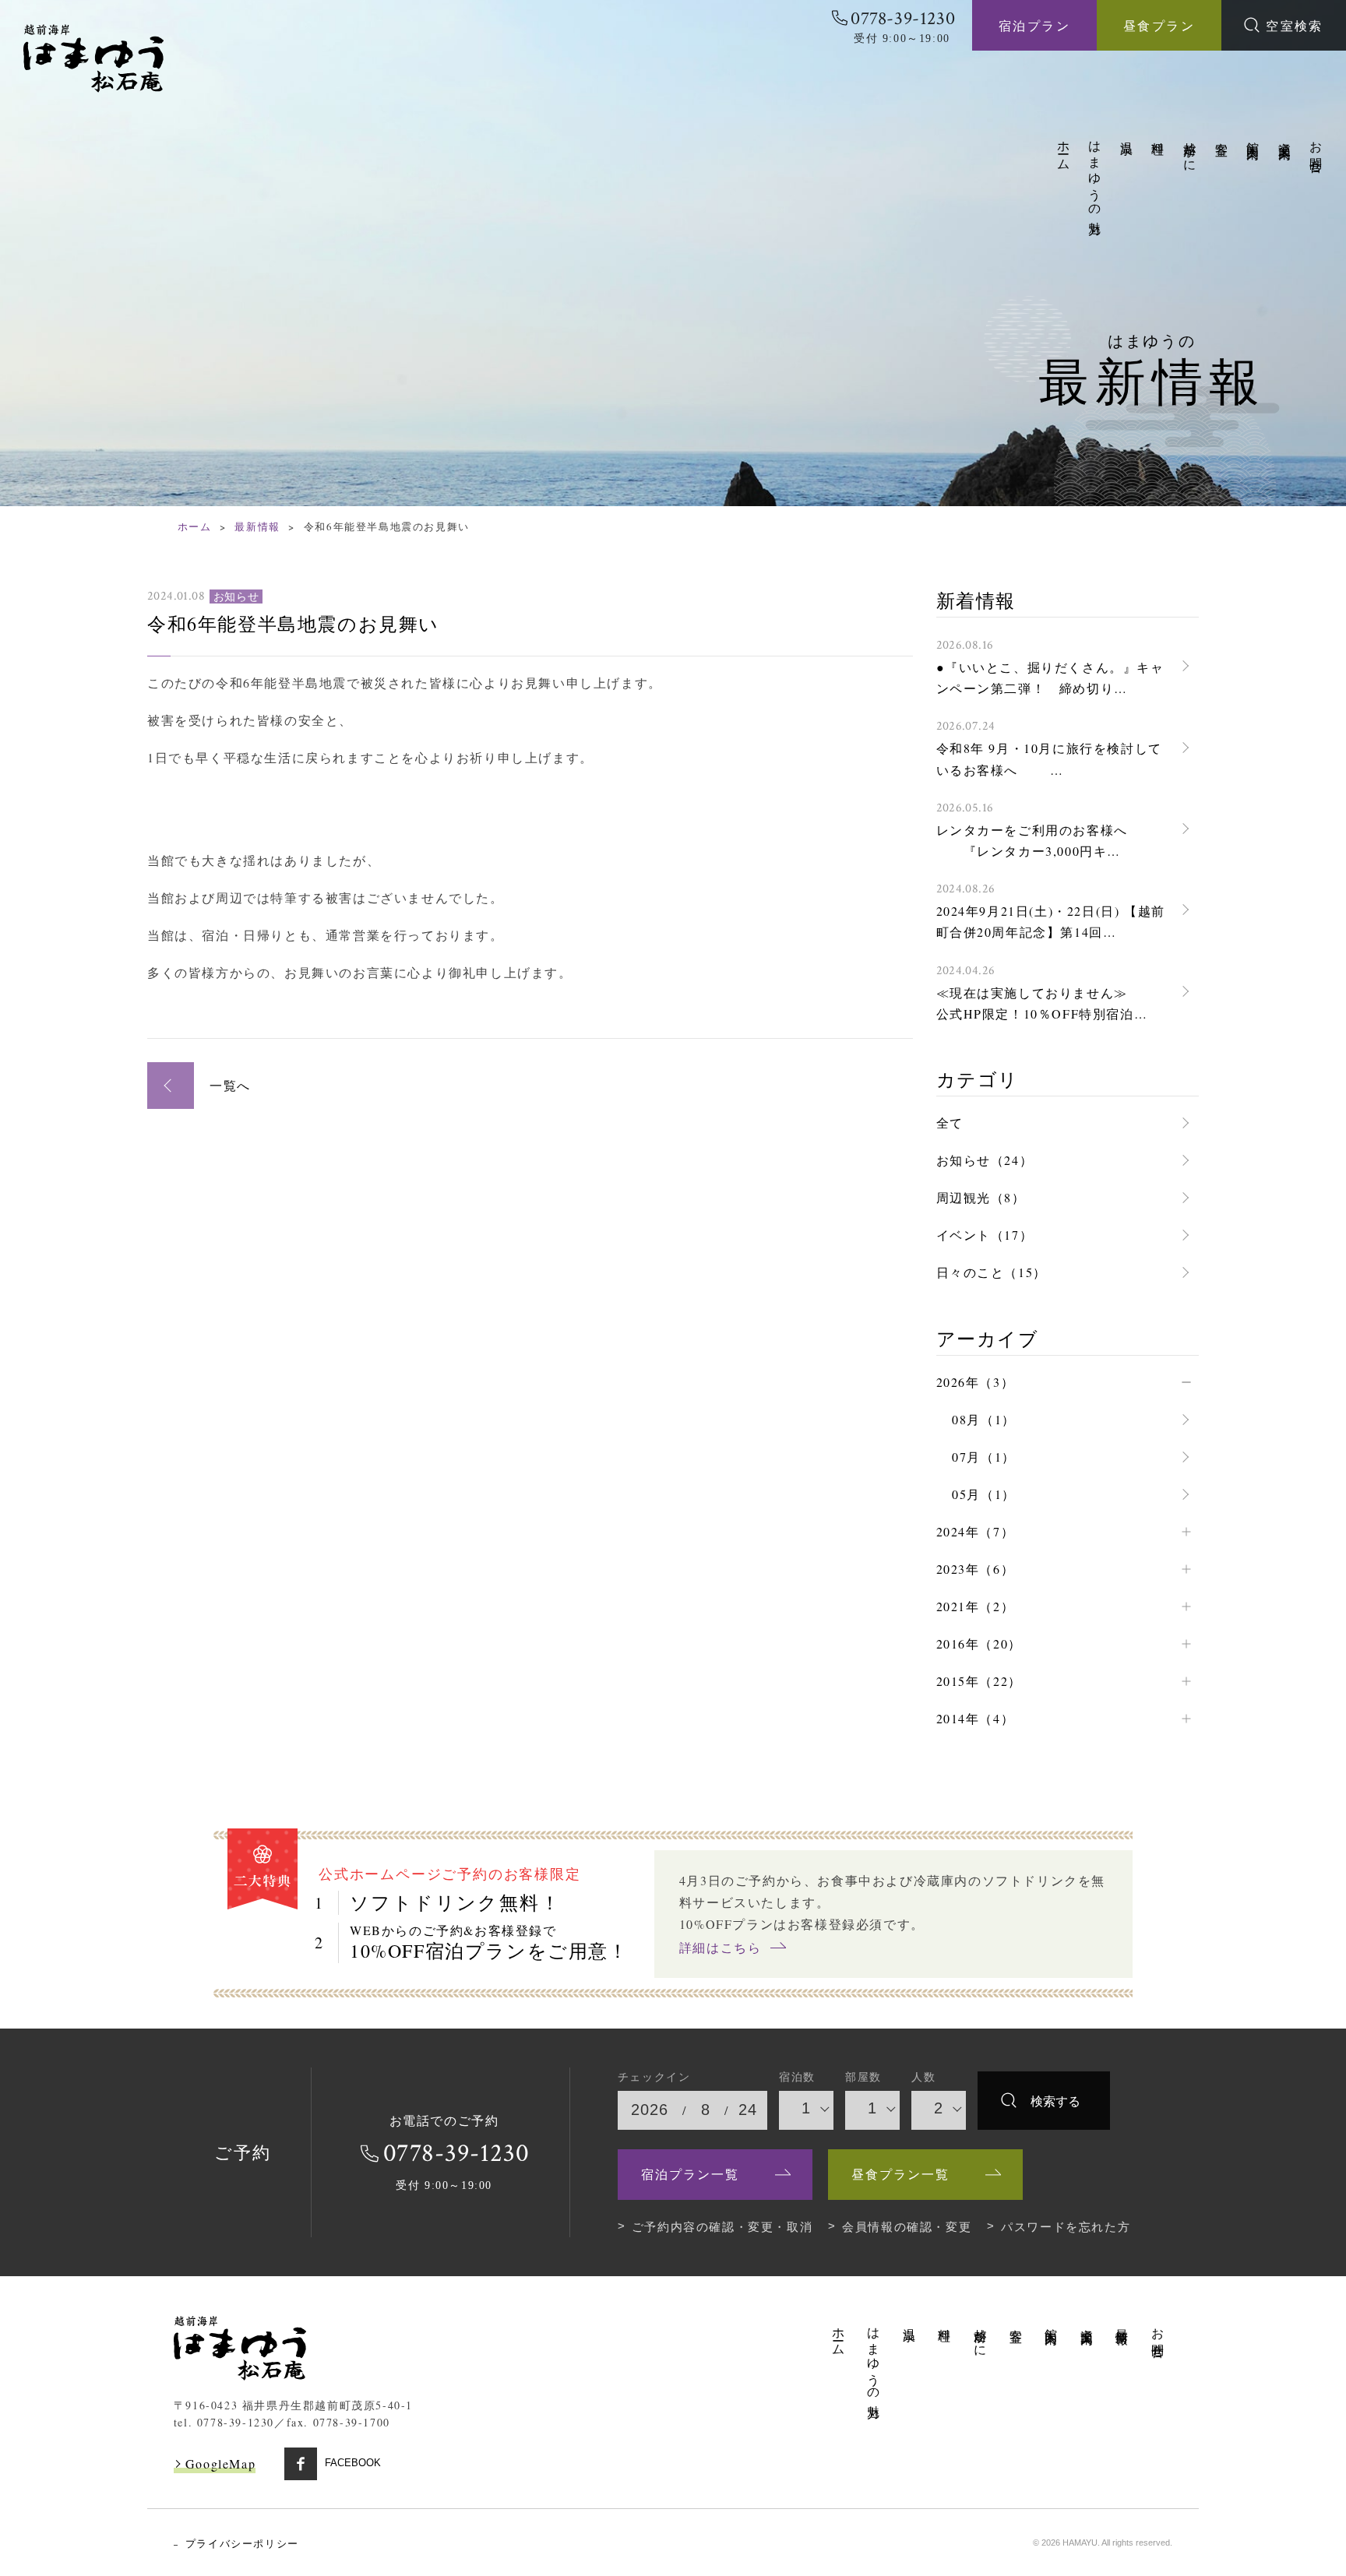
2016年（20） (979, 1643)
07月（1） (984, 1457)
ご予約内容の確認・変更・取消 (722, 2227)
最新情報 (257, 526)
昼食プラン (1159, 25)
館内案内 (1254, 136)
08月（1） (984, 1419)
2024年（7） (976, 1531)
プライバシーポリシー (242, 2544)
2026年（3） (976, 1382)
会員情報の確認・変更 (907, 2227)
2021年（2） (976, 1606)
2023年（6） (976, 1569)
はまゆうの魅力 (1096, 174)
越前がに (1191, 150)
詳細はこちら (721, 1947)
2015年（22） (979, 1681)
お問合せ (1317, 150)
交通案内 (1286, 136)
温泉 (1128, 134)
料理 (1159, 134)
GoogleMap (220, 2463)
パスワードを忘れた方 (1066, 2227)
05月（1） (984, 1494)
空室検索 (1295, 25)
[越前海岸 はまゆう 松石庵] (93, 58)
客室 (1223, 134)
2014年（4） (976, 1718)
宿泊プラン (1034, 25)
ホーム (1064, 149)
